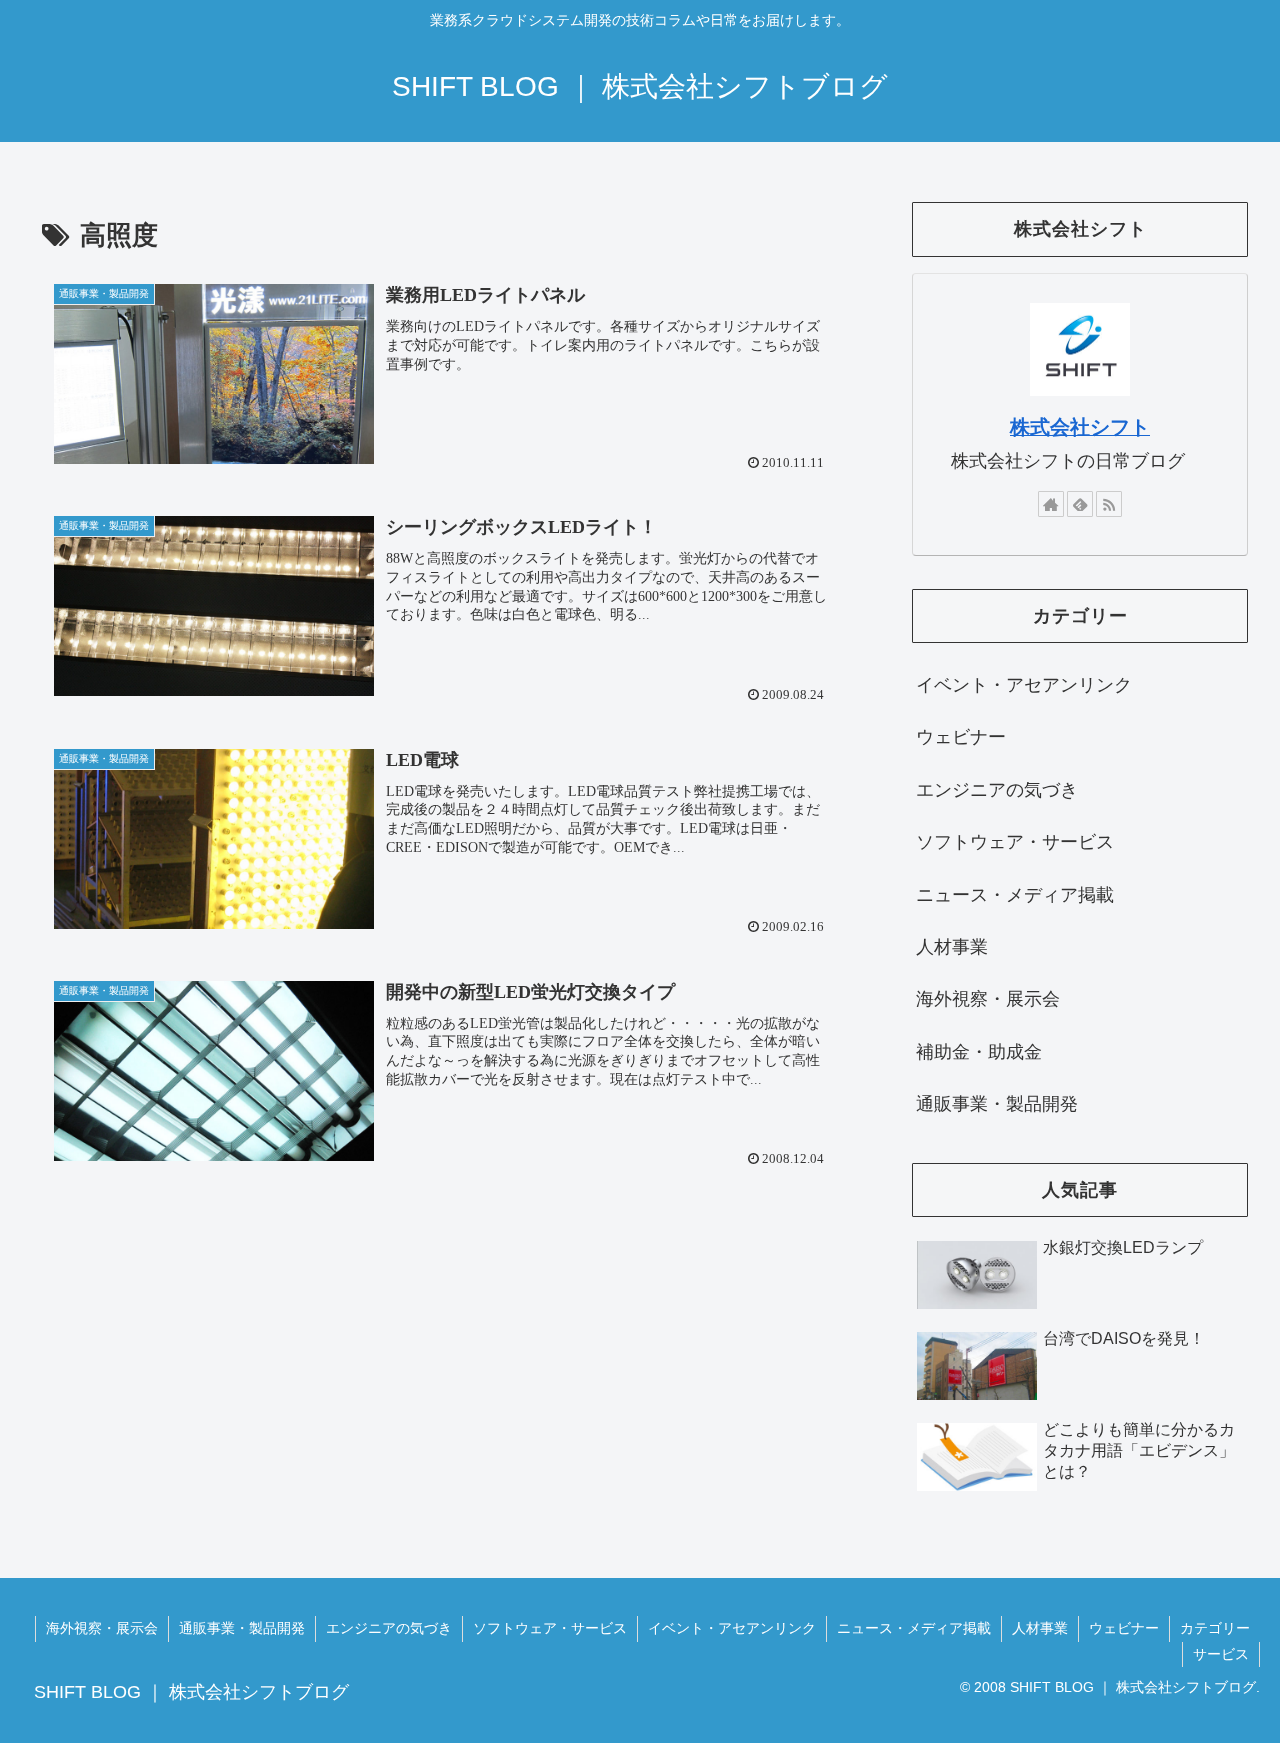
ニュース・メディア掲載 (914, 1628)
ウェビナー (1124, 1628)
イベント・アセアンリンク (732, 1628)
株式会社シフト (1080, 427)
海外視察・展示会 (102, 1628)
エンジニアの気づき (389, 1628)
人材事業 (1040, 1628)
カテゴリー (1215, 1628)
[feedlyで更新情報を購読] (1080, 504)
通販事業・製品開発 (242, 1628)
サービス (1221, 1654)
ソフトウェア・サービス (550, 1628)
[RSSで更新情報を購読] (1109, 504)
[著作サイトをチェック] (1051, 504)
